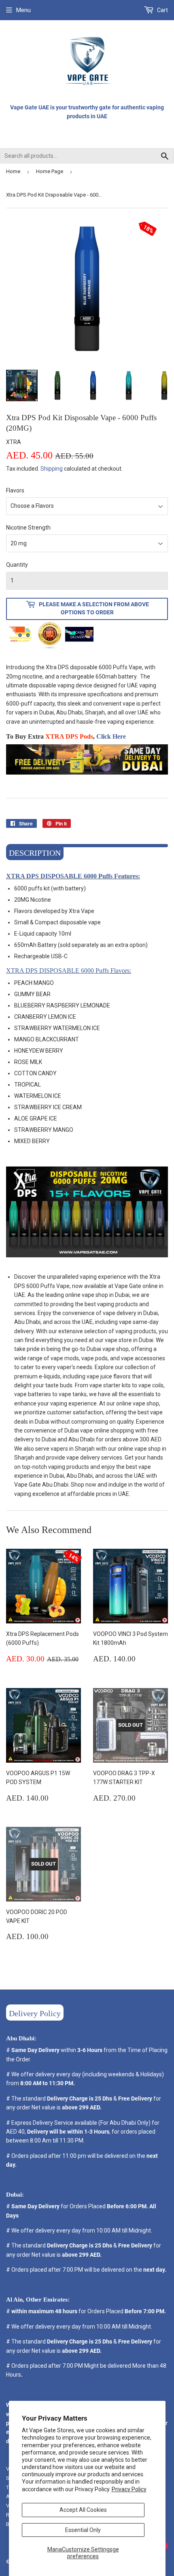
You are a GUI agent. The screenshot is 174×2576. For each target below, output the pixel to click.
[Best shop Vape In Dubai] (87, 1262)
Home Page (50, 171)
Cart (162, 10)
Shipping (52, 469)
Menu (23, 10)
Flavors (15, 490)
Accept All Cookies (83, 2510)
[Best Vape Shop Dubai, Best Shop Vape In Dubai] (87, 779)
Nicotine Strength (28, 528)
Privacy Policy (129, 2489)
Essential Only (83, 2530)
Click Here (111, 736)
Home (13, 171)
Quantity (17, 565)
